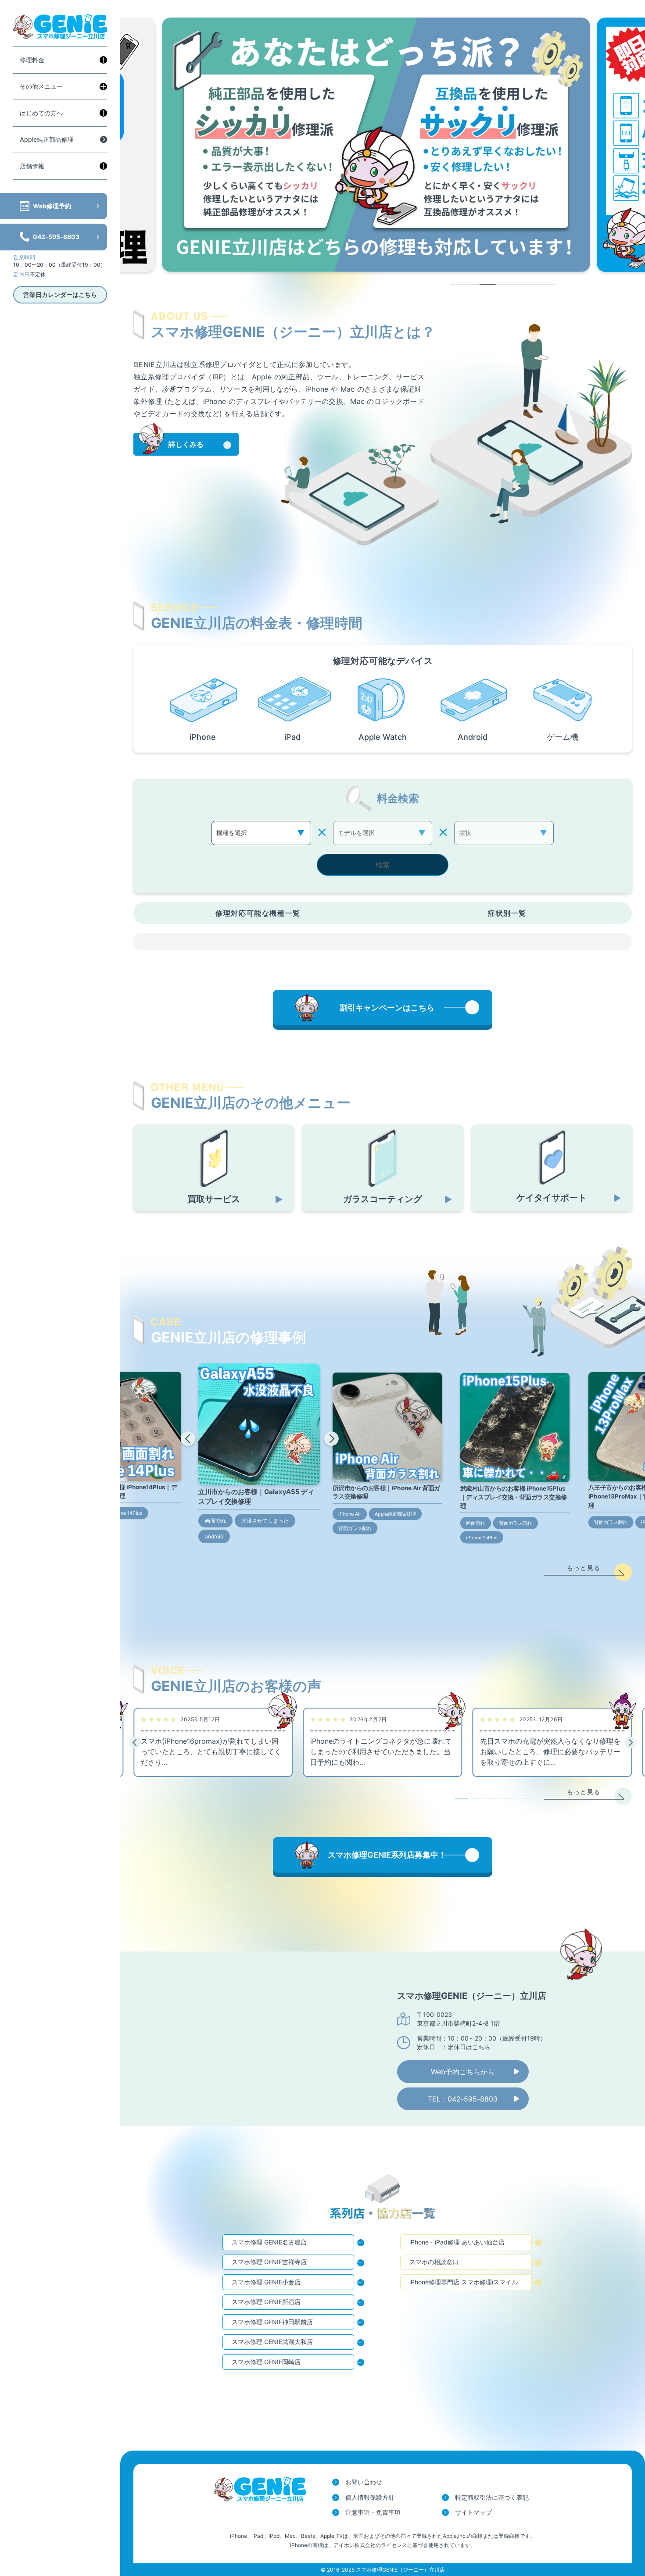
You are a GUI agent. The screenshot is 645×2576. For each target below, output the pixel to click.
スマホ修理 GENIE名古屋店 (269, 2242)
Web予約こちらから (463, 2072)
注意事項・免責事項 (373, 2512)
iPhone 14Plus (126, 1513)
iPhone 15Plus (482, 1538)
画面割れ (215, 1521)
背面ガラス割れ (355, 1528)
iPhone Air (349, 1514)
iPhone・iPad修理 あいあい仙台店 (457, 2242)
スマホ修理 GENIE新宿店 (266, 2302)
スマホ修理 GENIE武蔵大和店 (272, 2342)
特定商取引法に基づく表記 (492, 2497)
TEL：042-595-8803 (463, 2099)
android (214, 1536)
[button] (188, 1439)
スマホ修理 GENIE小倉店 (266, 2282)
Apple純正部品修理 (47, 139)
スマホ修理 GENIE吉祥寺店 (269, 2262)
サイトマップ (473, 2512)
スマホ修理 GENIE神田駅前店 (272, 2322)
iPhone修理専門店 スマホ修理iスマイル (464, 2282)
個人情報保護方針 (370, 2497)
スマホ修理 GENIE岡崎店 (266, 2362)
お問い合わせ (364, 2482)
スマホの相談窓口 (434, 2262)
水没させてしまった (265, 1521)
